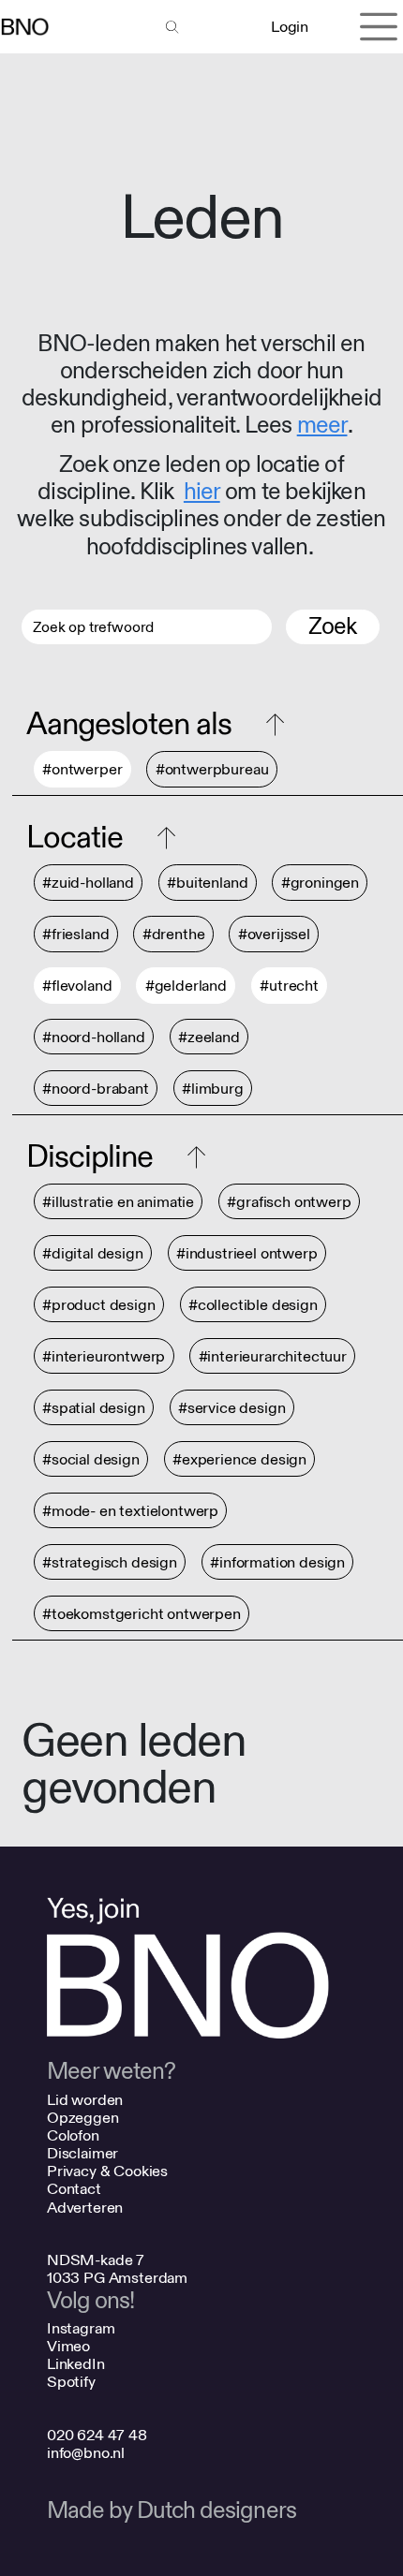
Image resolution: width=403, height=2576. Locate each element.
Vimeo (68, 2346)
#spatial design (94, 1408)
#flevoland (77, 986)
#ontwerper (82, 770)
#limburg (213, 1089)
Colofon (73, 2135)
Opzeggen (83, 2118)
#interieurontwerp (104, 1356)
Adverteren (85, 2208)
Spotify (71, 2382)
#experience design (239, 1459)
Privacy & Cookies (107, 2171)
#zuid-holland (88, 883)
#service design (232, 1408)
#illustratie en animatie (118, 1202)
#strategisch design (110, 1562)
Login (289, 27)
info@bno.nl (86, 2453)
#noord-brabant (96, 1089)
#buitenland (207, 883)
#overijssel (274, 935)
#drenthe (174, 935)
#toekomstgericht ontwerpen (142, 1614)
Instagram (81, 2328)
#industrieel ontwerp (247, 1253)
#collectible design (253, 1305)
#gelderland (186, 986)
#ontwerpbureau (212, 770)
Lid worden (85, 2100)
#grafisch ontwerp (289, 1202)
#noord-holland (94, 1037)
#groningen (320, 883)
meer (322, 426)
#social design (91, 1459)
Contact (74, 2189)
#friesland (75, 935)
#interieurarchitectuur (273, 1356)
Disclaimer (82, 2153)
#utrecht (289, 986)
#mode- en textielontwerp (130, 1511)
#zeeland (209, 1037)
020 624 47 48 (97, 2435)
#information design (277, 1562)
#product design (99, 1305)
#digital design (93, 1253)
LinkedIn (76, 2364)
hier (202, 492)
